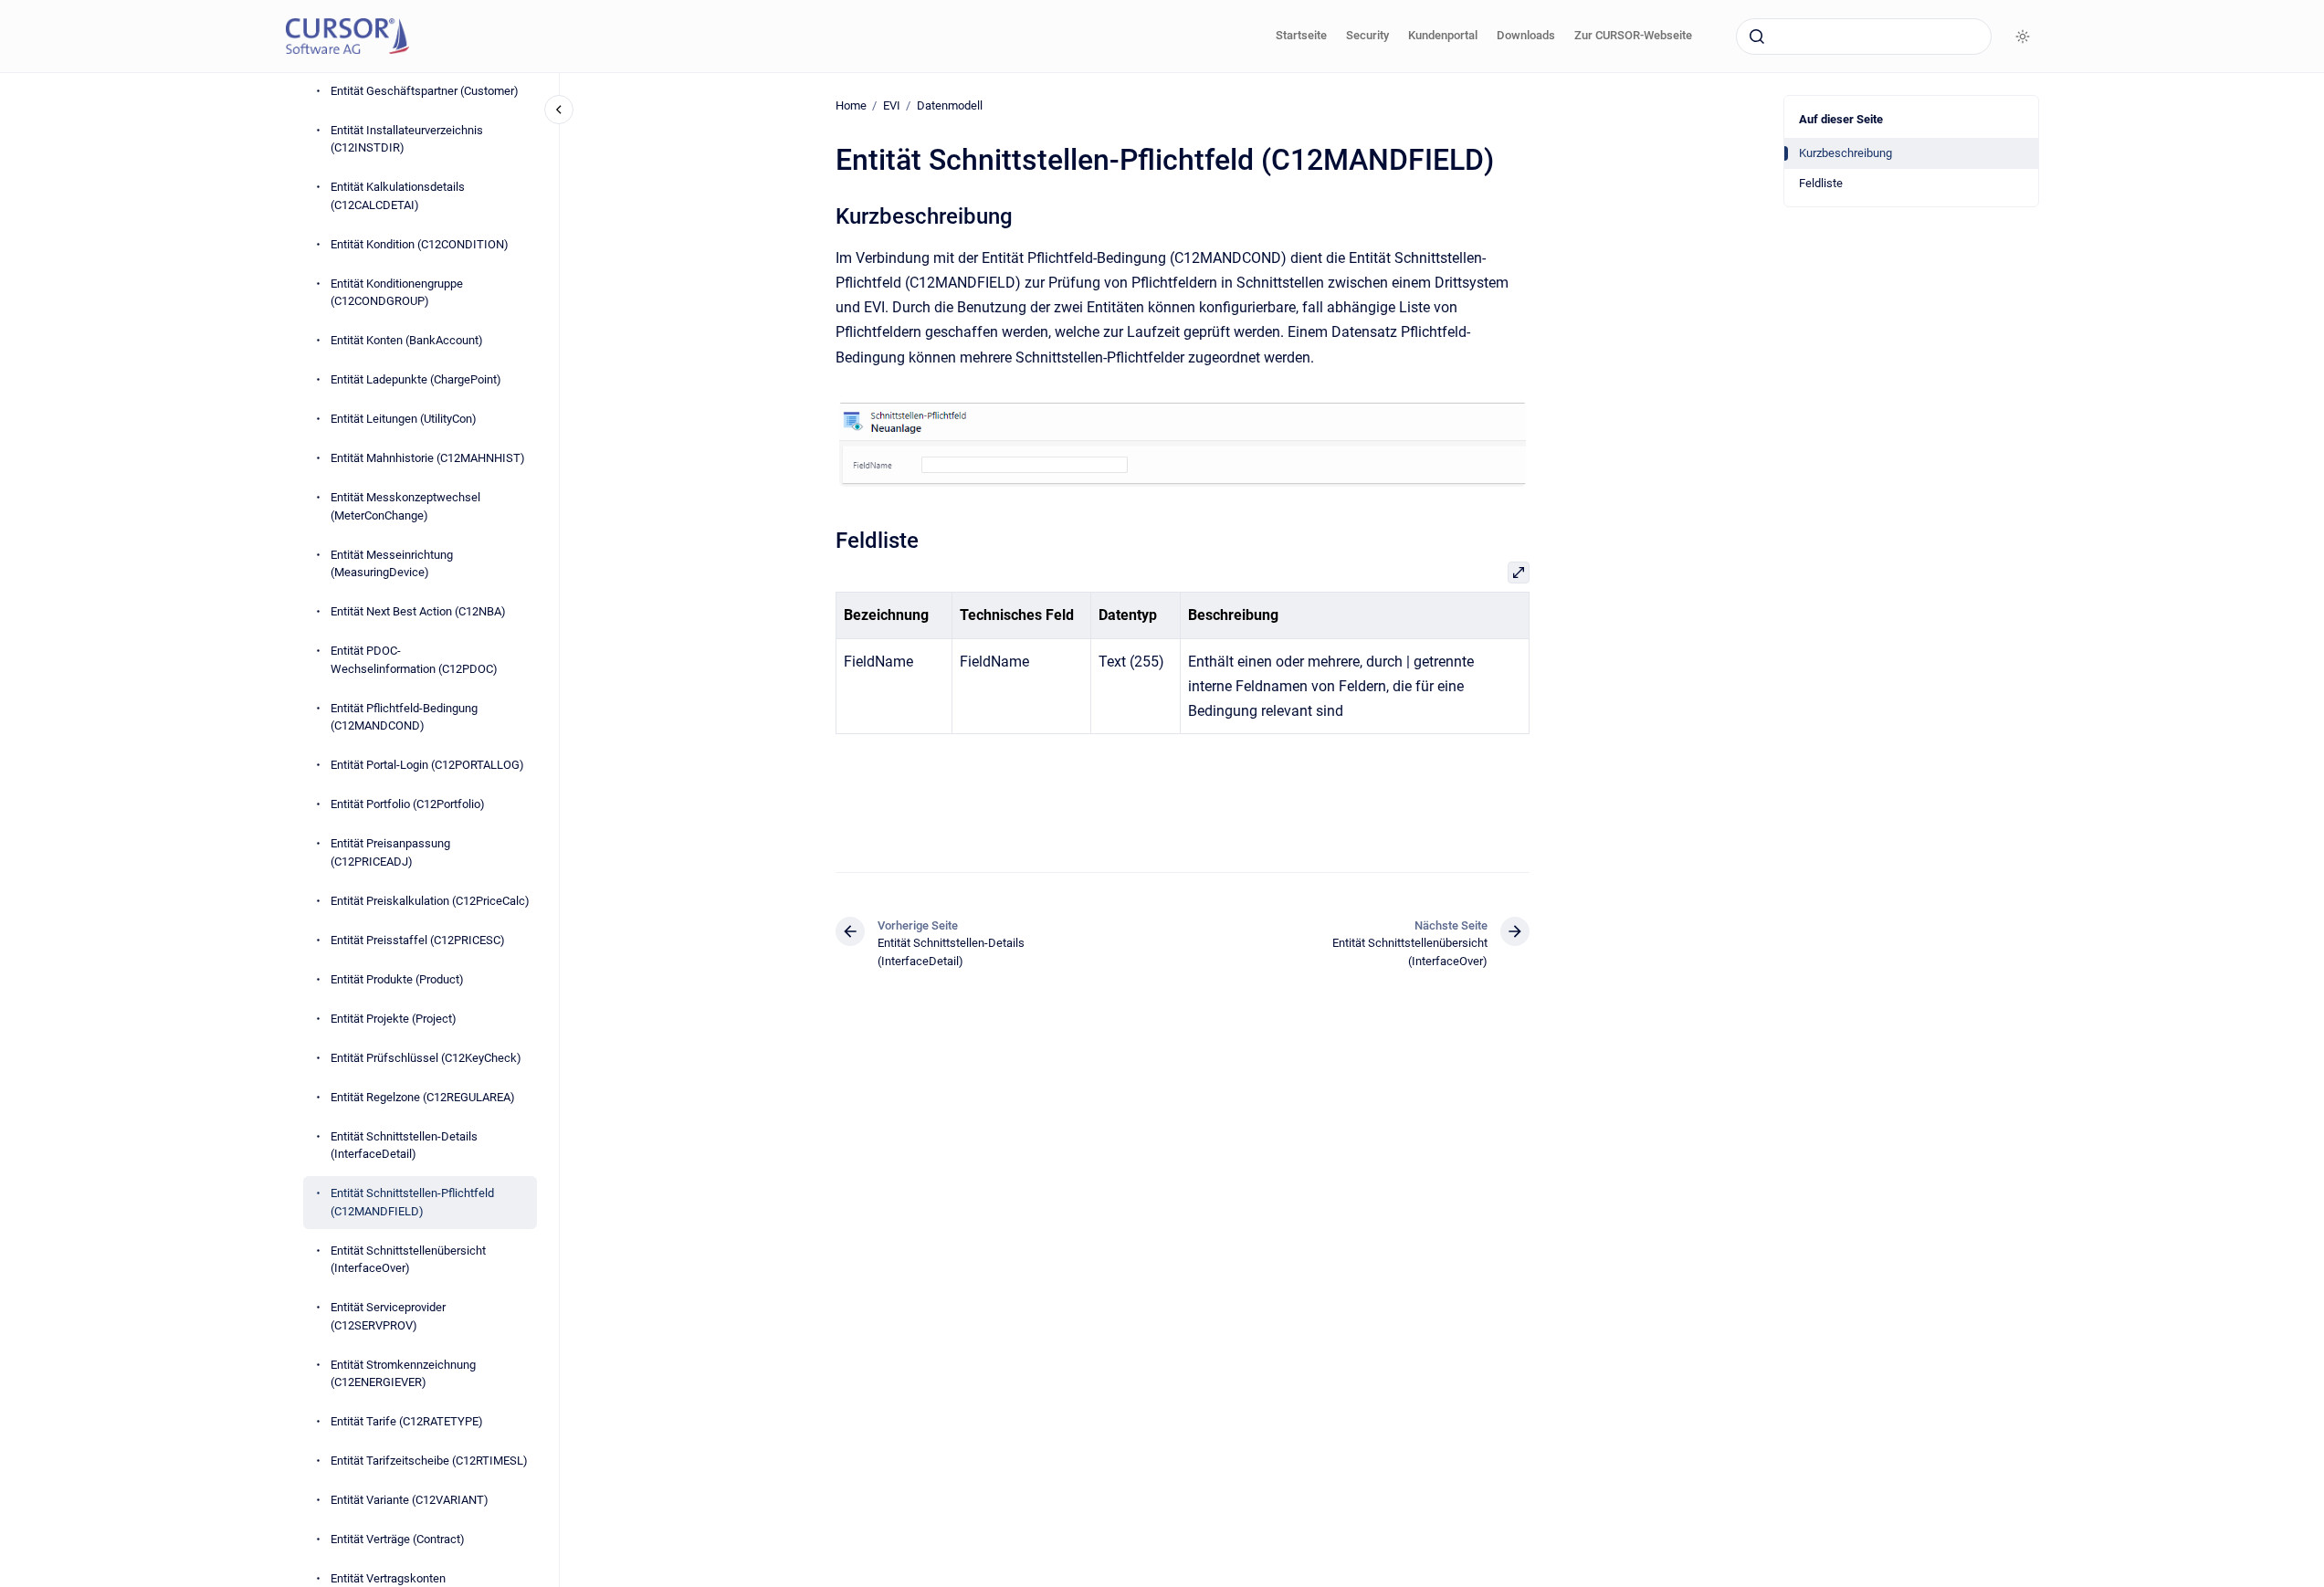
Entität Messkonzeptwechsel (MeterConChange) (405, 506)
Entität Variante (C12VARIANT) (410, 1500)
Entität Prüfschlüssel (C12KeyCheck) (426, 1058)
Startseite (1301, 35)
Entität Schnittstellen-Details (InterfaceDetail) (404, 1146)
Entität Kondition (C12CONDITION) (420, 244)
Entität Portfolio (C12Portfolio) (408, 804)
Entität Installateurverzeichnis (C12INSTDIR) (407, 139)
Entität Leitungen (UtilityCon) (404, 419)
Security (1367, 35)
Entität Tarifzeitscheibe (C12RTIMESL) (429, 1461)
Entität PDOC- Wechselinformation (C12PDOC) (414, 660)
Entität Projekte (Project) (394, 1019)
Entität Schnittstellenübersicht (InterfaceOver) (408, 1260)
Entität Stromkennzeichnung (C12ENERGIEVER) (403, 1374)
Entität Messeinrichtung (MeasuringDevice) (392, 564)
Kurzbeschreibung (1846, 153)
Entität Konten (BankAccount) (407, 340)
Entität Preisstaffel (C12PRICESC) (418, 940)
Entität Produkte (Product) (397, 979)
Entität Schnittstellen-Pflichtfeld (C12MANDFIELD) (412, 1202)
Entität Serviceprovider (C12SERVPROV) (388, 1316)
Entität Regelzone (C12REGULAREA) (423, 1097)
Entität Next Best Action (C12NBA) (418, 611)
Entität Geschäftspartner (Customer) (425, 91)
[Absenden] (1757, 37)
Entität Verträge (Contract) (398, 1539)
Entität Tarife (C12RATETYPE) (407, 1421)
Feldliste (1821, 183)
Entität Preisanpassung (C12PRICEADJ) (390, 852)
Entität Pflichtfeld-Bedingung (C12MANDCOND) (404, 717)
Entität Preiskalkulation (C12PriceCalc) (430, 901)
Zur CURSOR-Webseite (1633, 35)
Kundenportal (1443, 35)
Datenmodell (950, 105)
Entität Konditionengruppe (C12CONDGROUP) (397, 293)
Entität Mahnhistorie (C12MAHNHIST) (428, 458)
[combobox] (1864, 37)
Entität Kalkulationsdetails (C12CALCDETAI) (398, 196)
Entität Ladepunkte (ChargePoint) (416, 379)
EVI (892, 105)
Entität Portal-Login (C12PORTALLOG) (427, 765)
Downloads (1526, 35)
